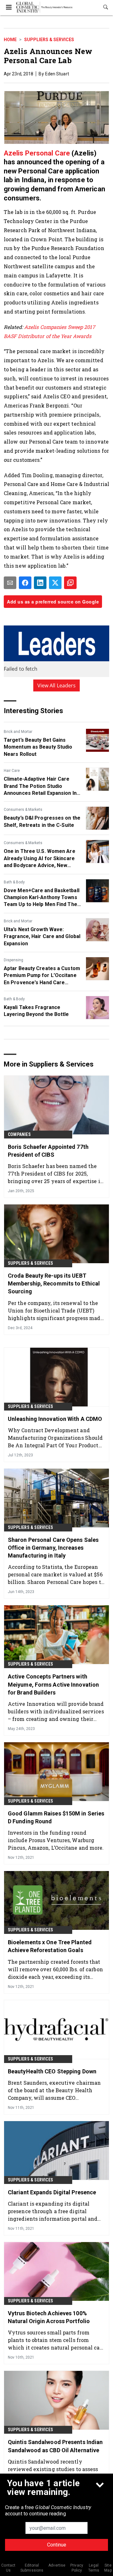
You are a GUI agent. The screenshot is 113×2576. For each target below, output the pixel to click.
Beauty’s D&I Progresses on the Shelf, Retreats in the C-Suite (42, 821)
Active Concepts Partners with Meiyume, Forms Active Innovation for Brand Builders (53, 1684)
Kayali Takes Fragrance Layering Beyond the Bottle (36, 1011)
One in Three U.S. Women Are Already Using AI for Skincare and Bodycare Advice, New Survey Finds (40, 859)
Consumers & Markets (23, 810)
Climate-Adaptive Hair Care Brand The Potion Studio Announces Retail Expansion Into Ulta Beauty (43, 786)
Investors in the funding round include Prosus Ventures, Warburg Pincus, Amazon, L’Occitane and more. (56, 1840)
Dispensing (13, 960)
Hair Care (12, 771)
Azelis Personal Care (38, 153)
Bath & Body (14, 882)
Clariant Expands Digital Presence (52, 2192)
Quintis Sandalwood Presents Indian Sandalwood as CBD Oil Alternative (55, 2446)
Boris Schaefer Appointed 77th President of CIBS (48, 1151)
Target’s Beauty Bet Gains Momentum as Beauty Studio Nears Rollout (38, 747)
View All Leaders (57, 685)
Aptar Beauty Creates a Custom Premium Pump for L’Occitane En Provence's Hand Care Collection (42, 976)
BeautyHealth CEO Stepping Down (52, 2071)
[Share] (25, 583)
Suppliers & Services (49, 40)
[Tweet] (55, 583)
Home (10, 40)
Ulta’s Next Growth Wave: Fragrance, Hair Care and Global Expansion (42, 936)
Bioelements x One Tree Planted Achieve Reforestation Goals (50, 1946)
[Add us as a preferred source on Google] (70, 583)
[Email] (10, 583)
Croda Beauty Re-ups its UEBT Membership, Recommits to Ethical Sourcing (54, 1283)
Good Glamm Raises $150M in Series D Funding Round (56, 1817)
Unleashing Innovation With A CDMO (55, 1419)
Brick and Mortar (18, 732)
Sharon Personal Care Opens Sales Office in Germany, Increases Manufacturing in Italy (53, 1548)
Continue (57, 2545)
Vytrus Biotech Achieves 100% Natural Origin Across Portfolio (49, 2317)
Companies (19, 1134)
